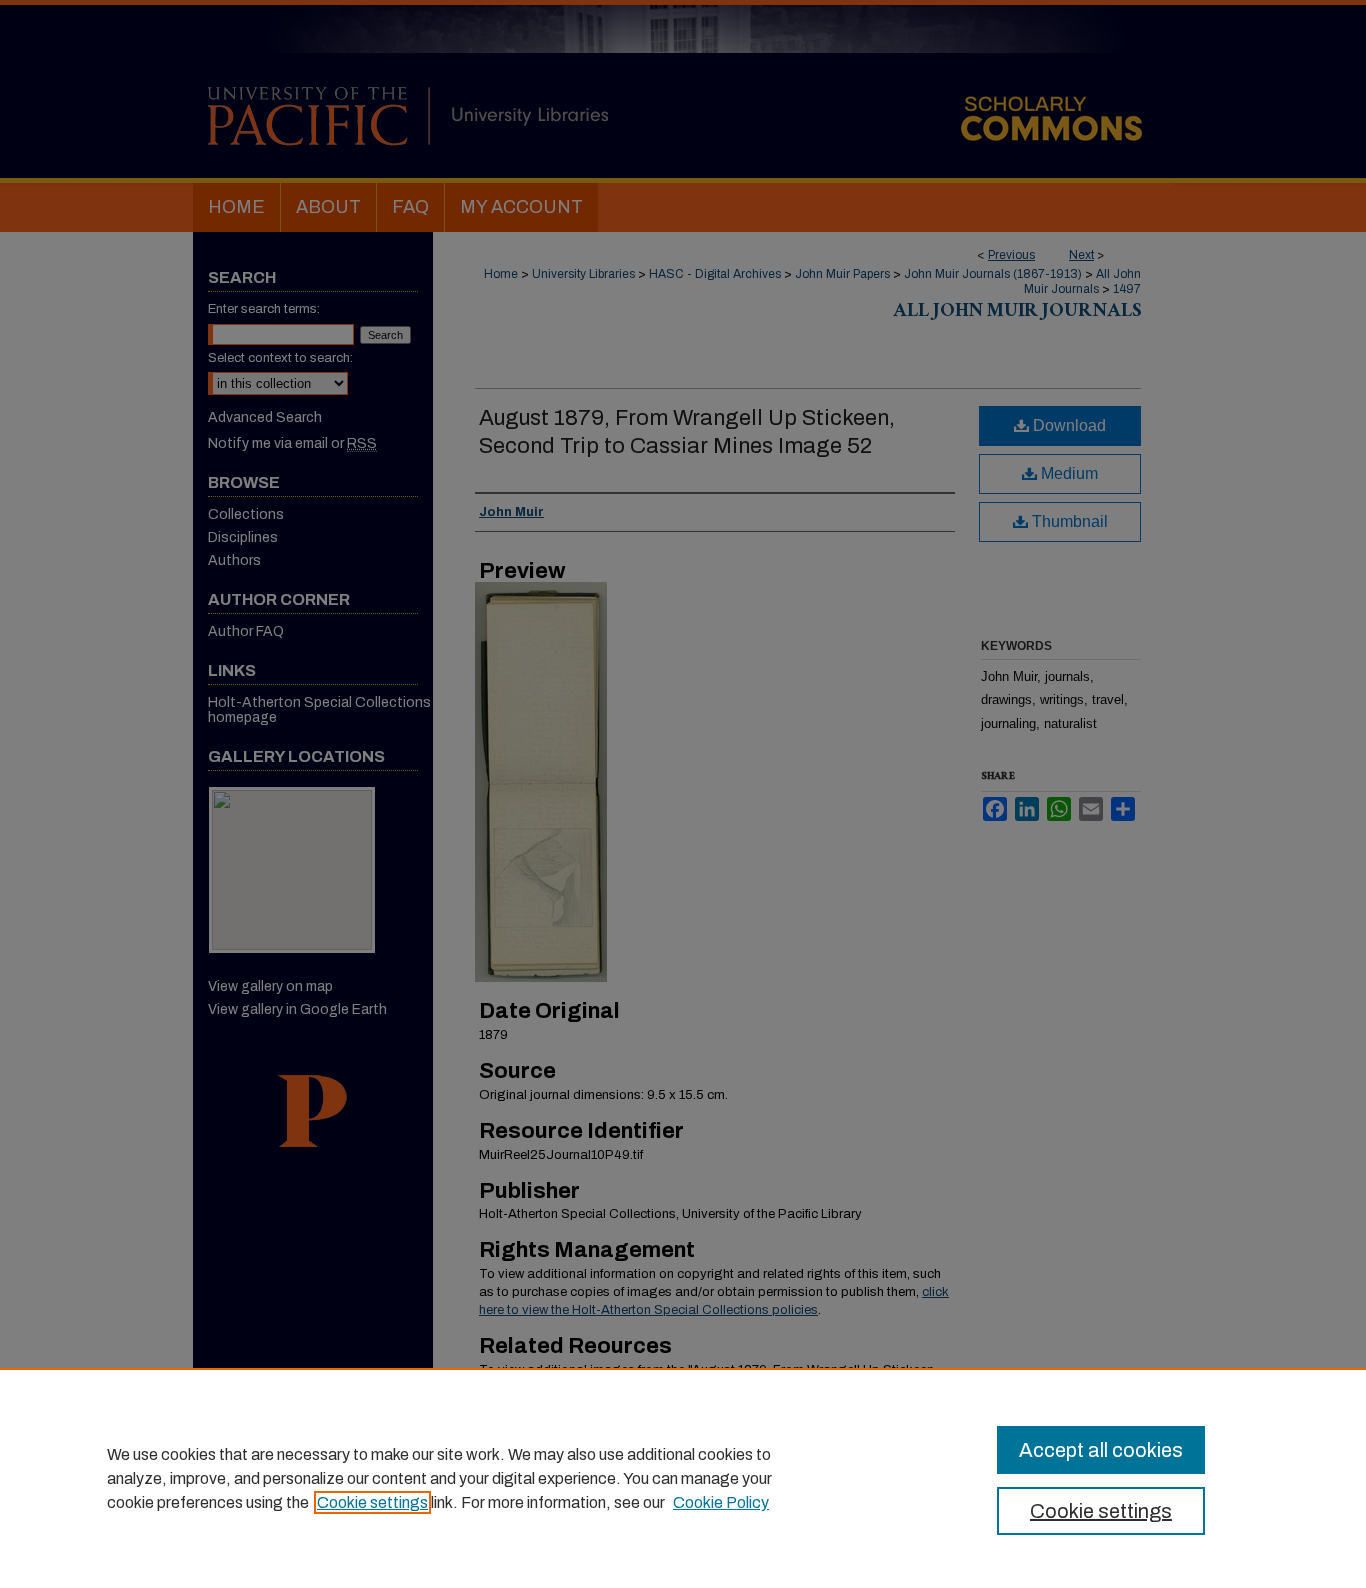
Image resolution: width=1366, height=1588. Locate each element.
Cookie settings (372, 1502)
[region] (683, 1478)
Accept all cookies (1101, 1450)
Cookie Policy (721, 1502)
